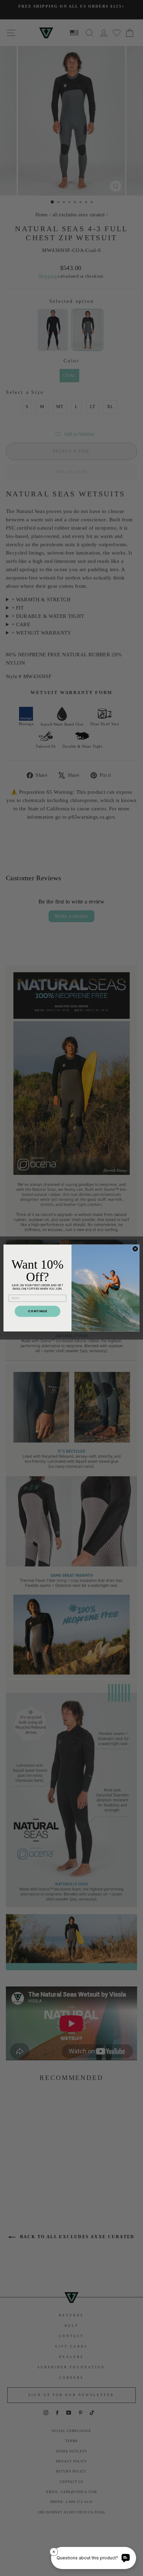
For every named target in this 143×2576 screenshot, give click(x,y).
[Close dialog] (135, 1249)
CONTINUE (37, 1311)
